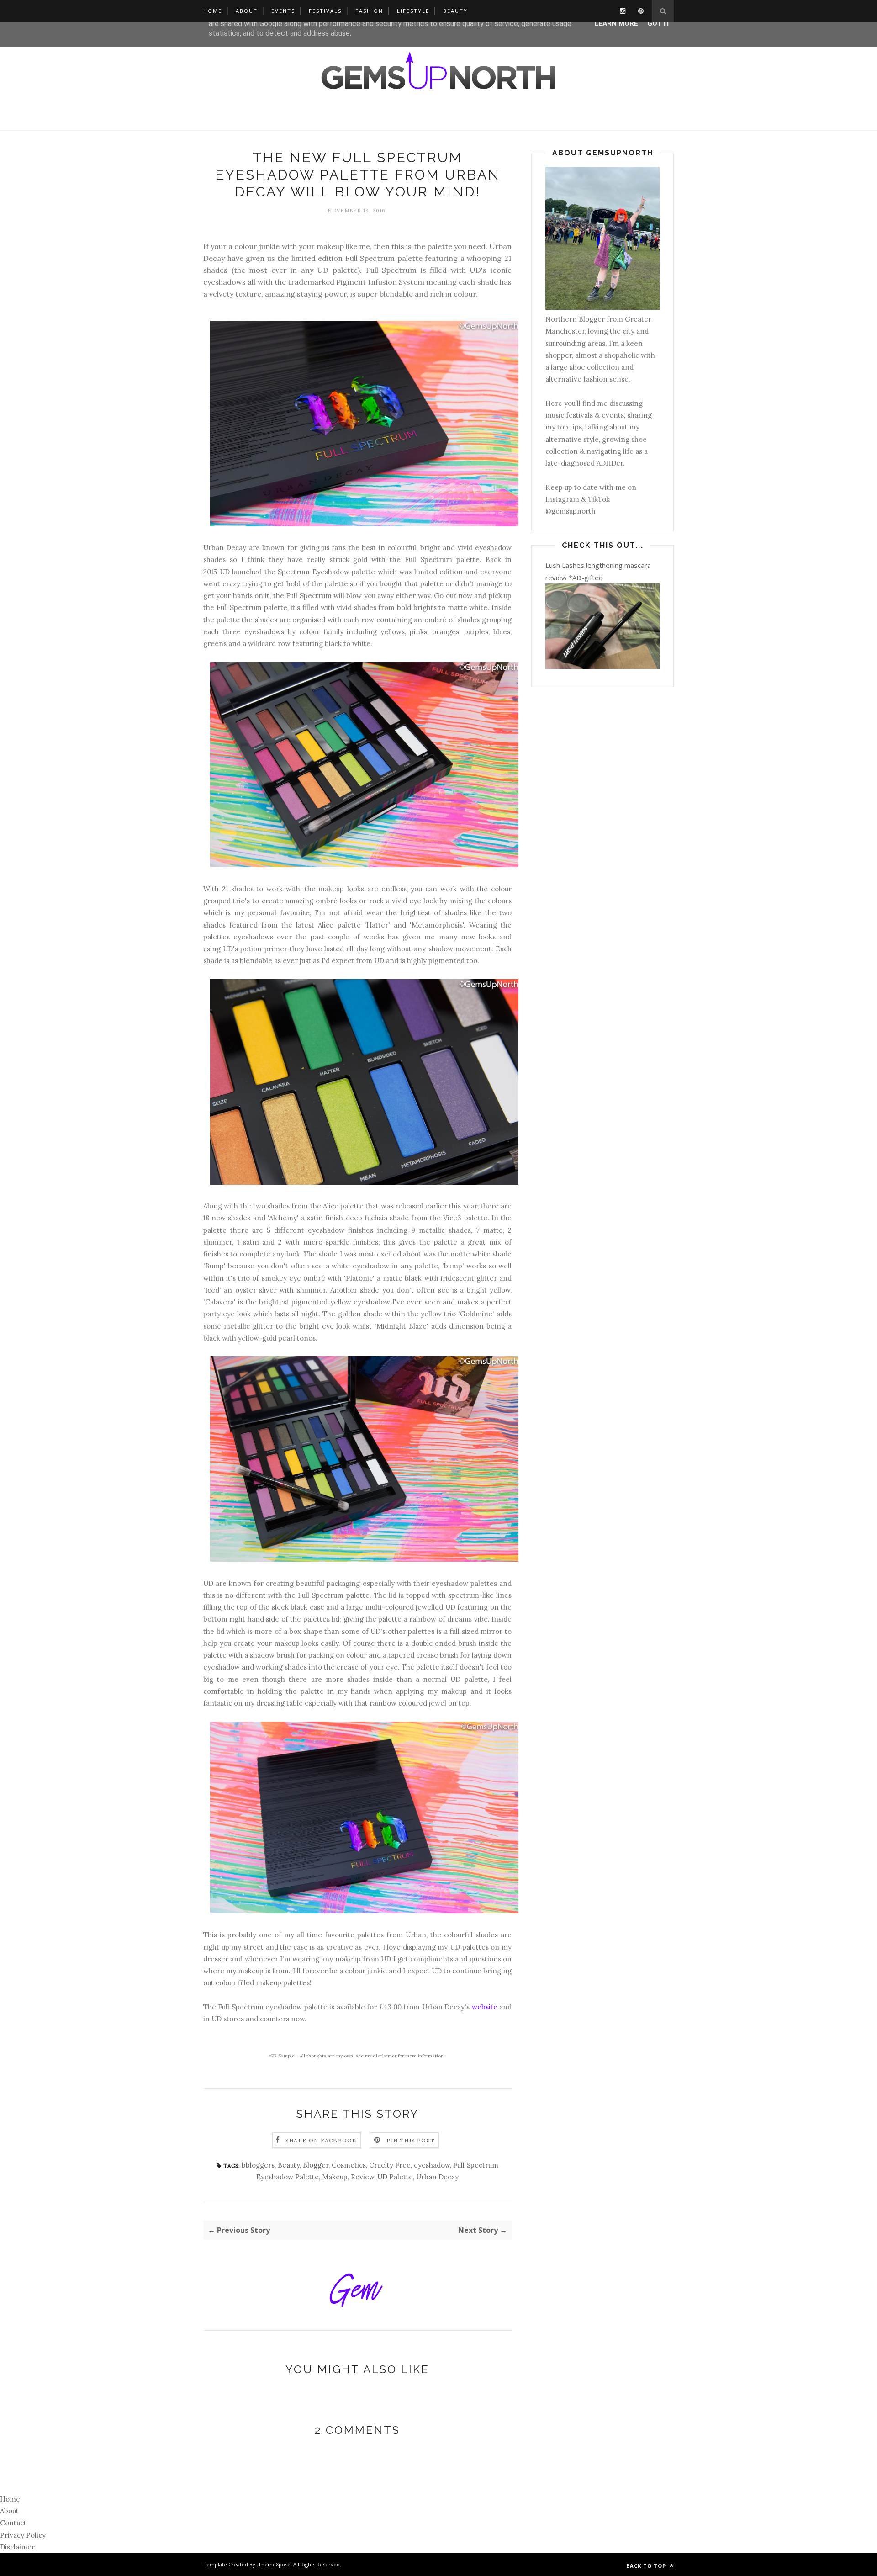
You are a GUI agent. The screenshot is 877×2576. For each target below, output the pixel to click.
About (247, 11)
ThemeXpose (274, 2564)
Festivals (325, 11)
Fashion (369, 11)
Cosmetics (349, 2165)
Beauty (455, 11)
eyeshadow (432, 2165)
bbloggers (258, 2165)
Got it (659, 23)
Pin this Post (411, 2140)
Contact (13, 2523)
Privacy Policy (23, 2535)
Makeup (335, 2177)
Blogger (316, 2165)
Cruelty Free (390, 2165)
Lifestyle (413, 11)
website (485, 2007)
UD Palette (395, 2177)
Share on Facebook (321, 2140)
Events (283, 11)
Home (213, 11)
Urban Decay (437, 2177)
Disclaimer (17, 2547)
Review (362, 2177)
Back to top (647, 2566)
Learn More (616, 23)
